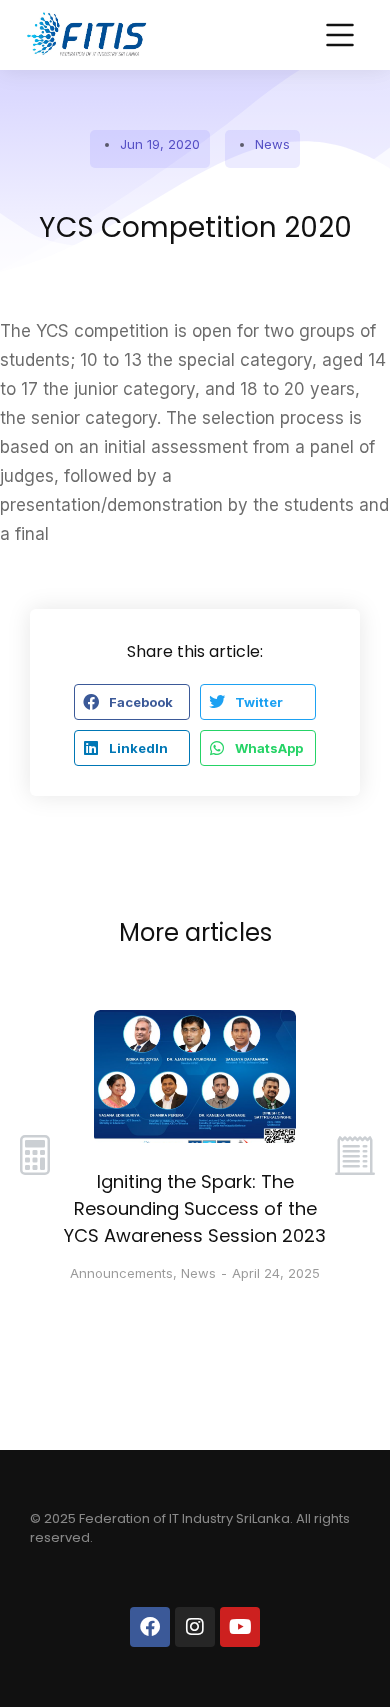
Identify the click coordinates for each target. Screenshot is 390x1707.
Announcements (121, 1273)
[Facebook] (150, 1627)
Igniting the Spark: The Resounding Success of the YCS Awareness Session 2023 (195, 1208)
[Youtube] (240, 1627)
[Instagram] (195, 1627)
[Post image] (195, 1076)
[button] (132, 702)
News (272, 144)
